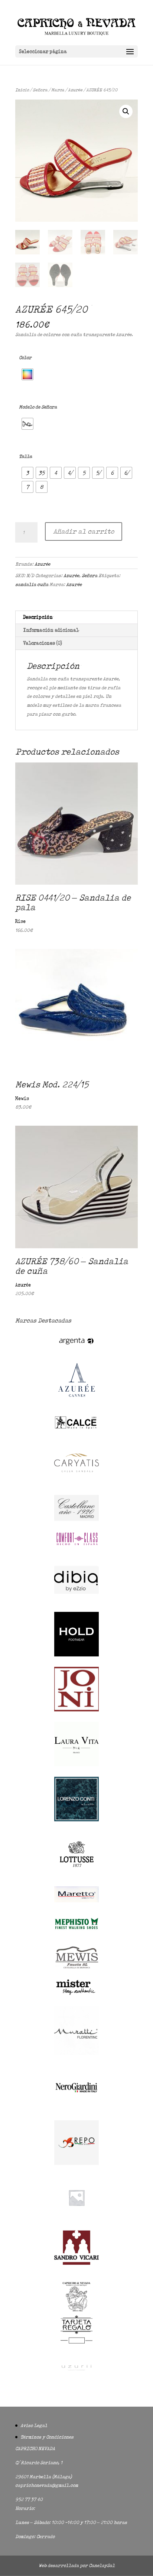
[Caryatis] (76, 1483)
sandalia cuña (32, 584)
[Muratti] (76, 2053)
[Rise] (76, 2218)
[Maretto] (76, 1901)
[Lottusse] (76, 1875)
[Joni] (76, 1710)
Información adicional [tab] (51, 630)
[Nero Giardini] (76, 2108)
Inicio (22, 90)
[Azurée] (76, 1403)
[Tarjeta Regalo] (76, 2345)
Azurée (75, 90)
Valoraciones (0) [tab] (43, 643)
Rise (73, 913)
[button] (126, 111)
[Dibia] (76, 1600)
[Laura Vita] (76, 1765)
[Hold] (76, 1655)
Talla (25, 456)
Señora (40, 90)
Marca (58, 90)
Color (25, 357)
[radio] (27, 374)
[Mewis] (76, 1968)
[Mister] (76, 1994)
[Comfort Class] (76, 1545)
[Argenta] (76, 1348)
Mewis (52, 1095)
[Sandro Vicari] (76, 2263)
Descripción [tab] (38, 617)
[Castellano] (76, 1519)
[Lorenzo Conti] (76, 1820)
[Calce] (76, 1428)
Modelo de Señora (38, 407)
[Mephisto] (76, 1933)
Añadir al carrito (84, 531)
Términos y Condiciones (47, 2437)
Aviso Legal (34, 2425)
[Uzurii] (76, 2377)
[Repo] (76, 2163)
